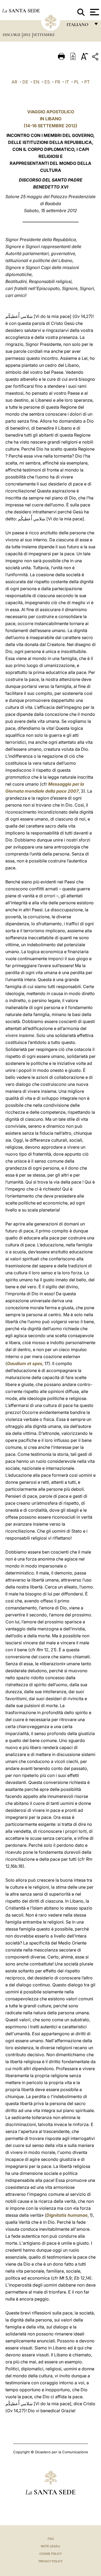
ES (47, 82)
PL (77, 82)
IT (67, 82)
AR (14, 82)
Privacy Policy (50, 2561)
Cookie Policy (50, 2554)
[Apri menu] (94, 12)
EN (36, 82)
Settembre (44, 35)
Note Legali (50, 2546)
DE (25, 82)
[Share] (96, 58)
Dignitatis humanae (67, 2215)
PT (87, 82)
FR (58, 82)
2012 (27, 35)
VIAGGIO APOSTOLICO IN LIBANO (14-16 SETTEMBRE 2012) (50, 119)
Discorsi (12, 35)
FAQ (51, 2539)
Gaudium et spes (25, 1363)
